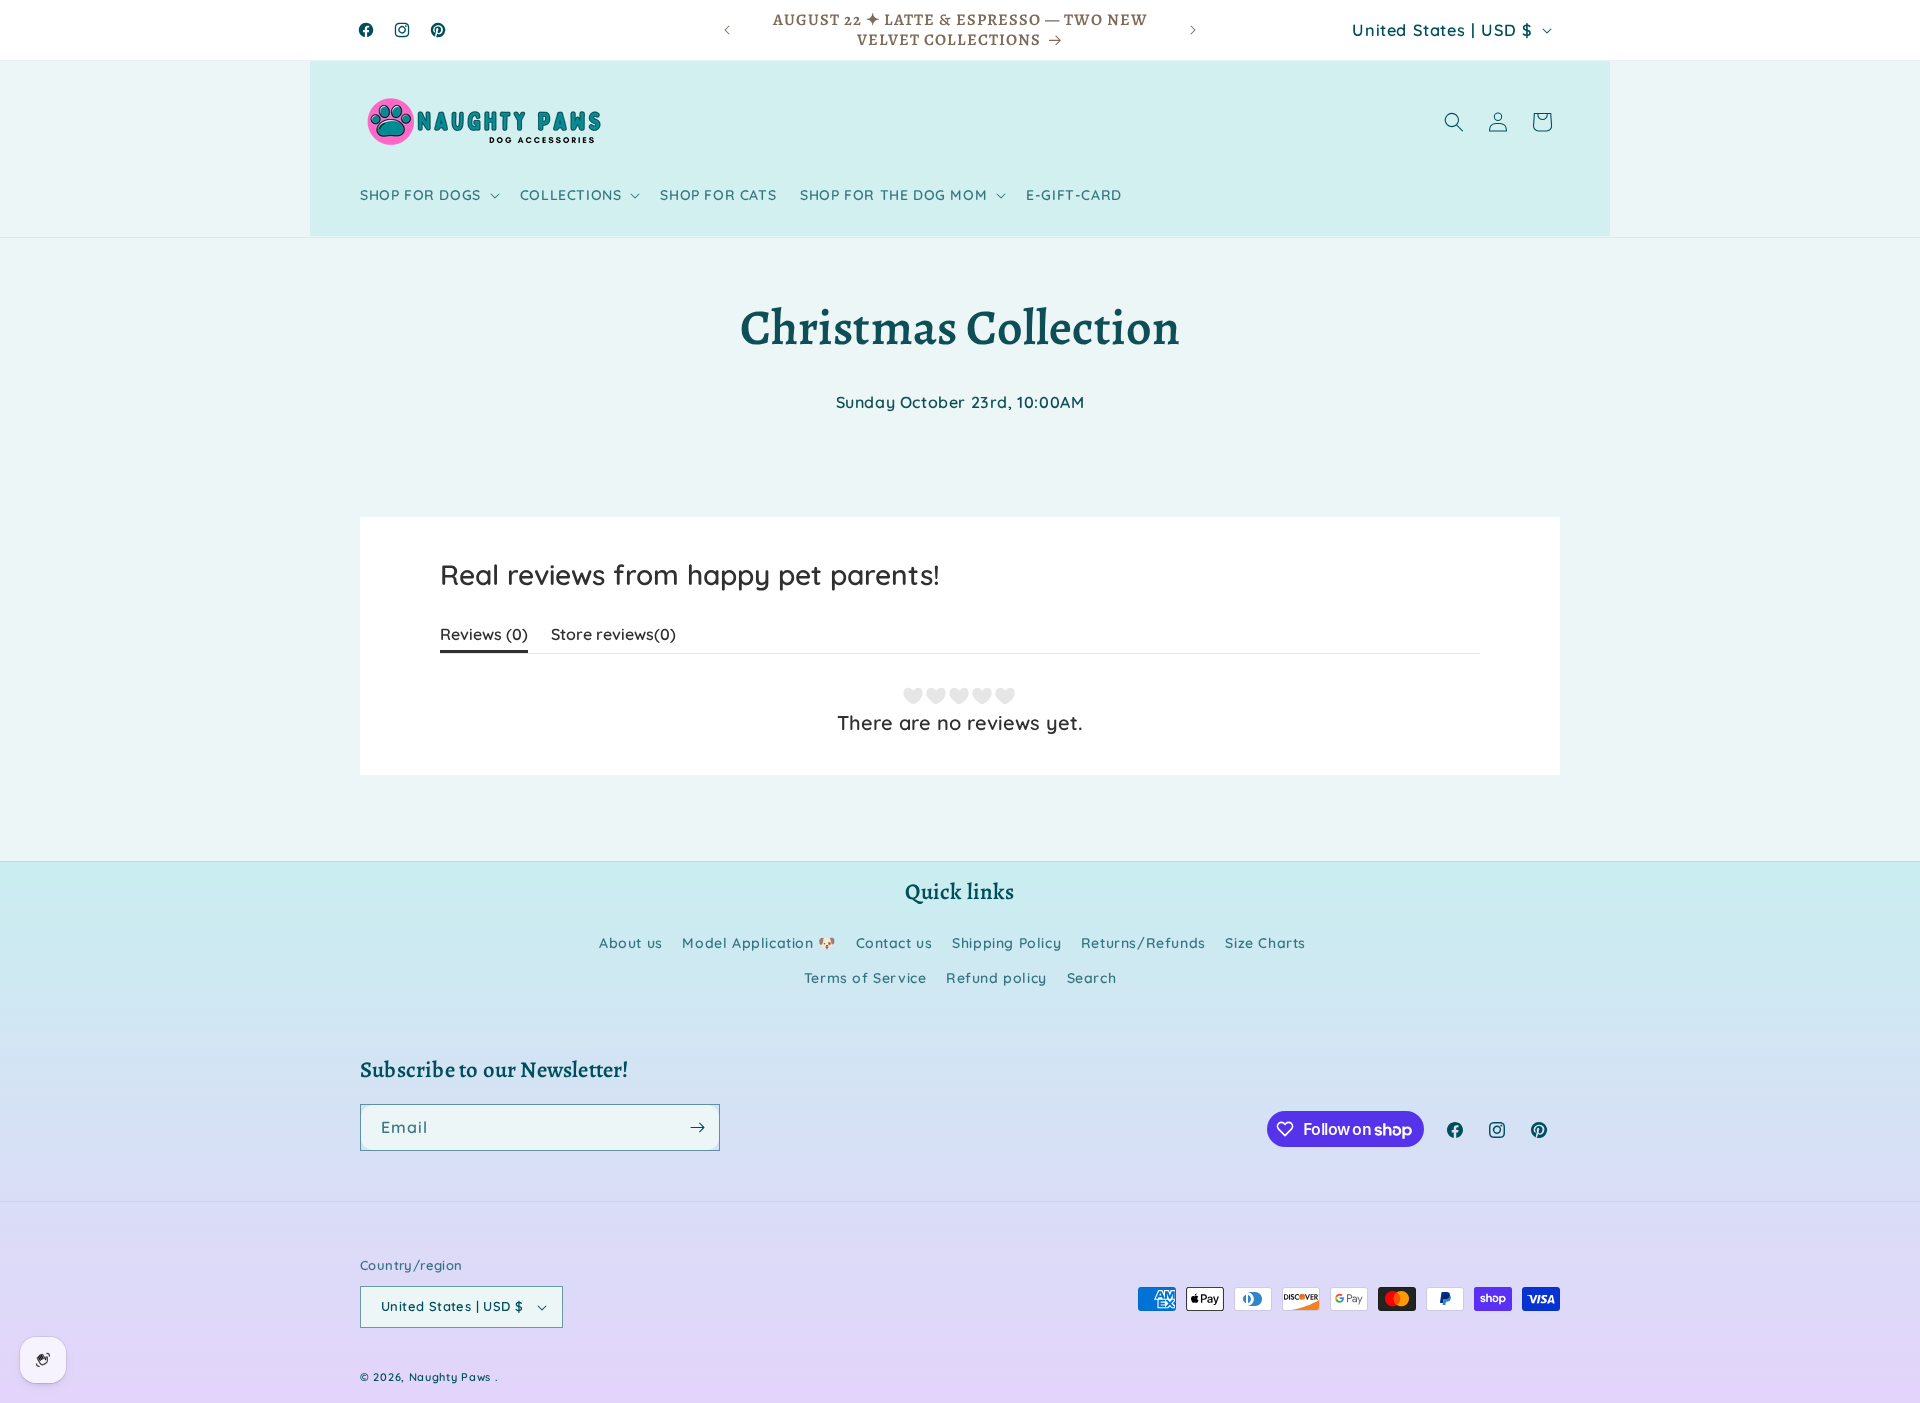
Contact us (894, 943)
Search (1092, 978)
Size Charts (1265, 943)
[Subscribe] (697, 1127)
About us (631, 943)
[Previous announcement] (727, 30)
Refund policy (996, 978)
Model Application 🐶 (758, 943)
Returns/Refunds (1143, 943)
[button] (428, 195)
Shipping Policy (1006, 943)
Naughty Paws (450, 1377)
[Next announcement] (1193, 30)
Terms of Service (865, 978)
